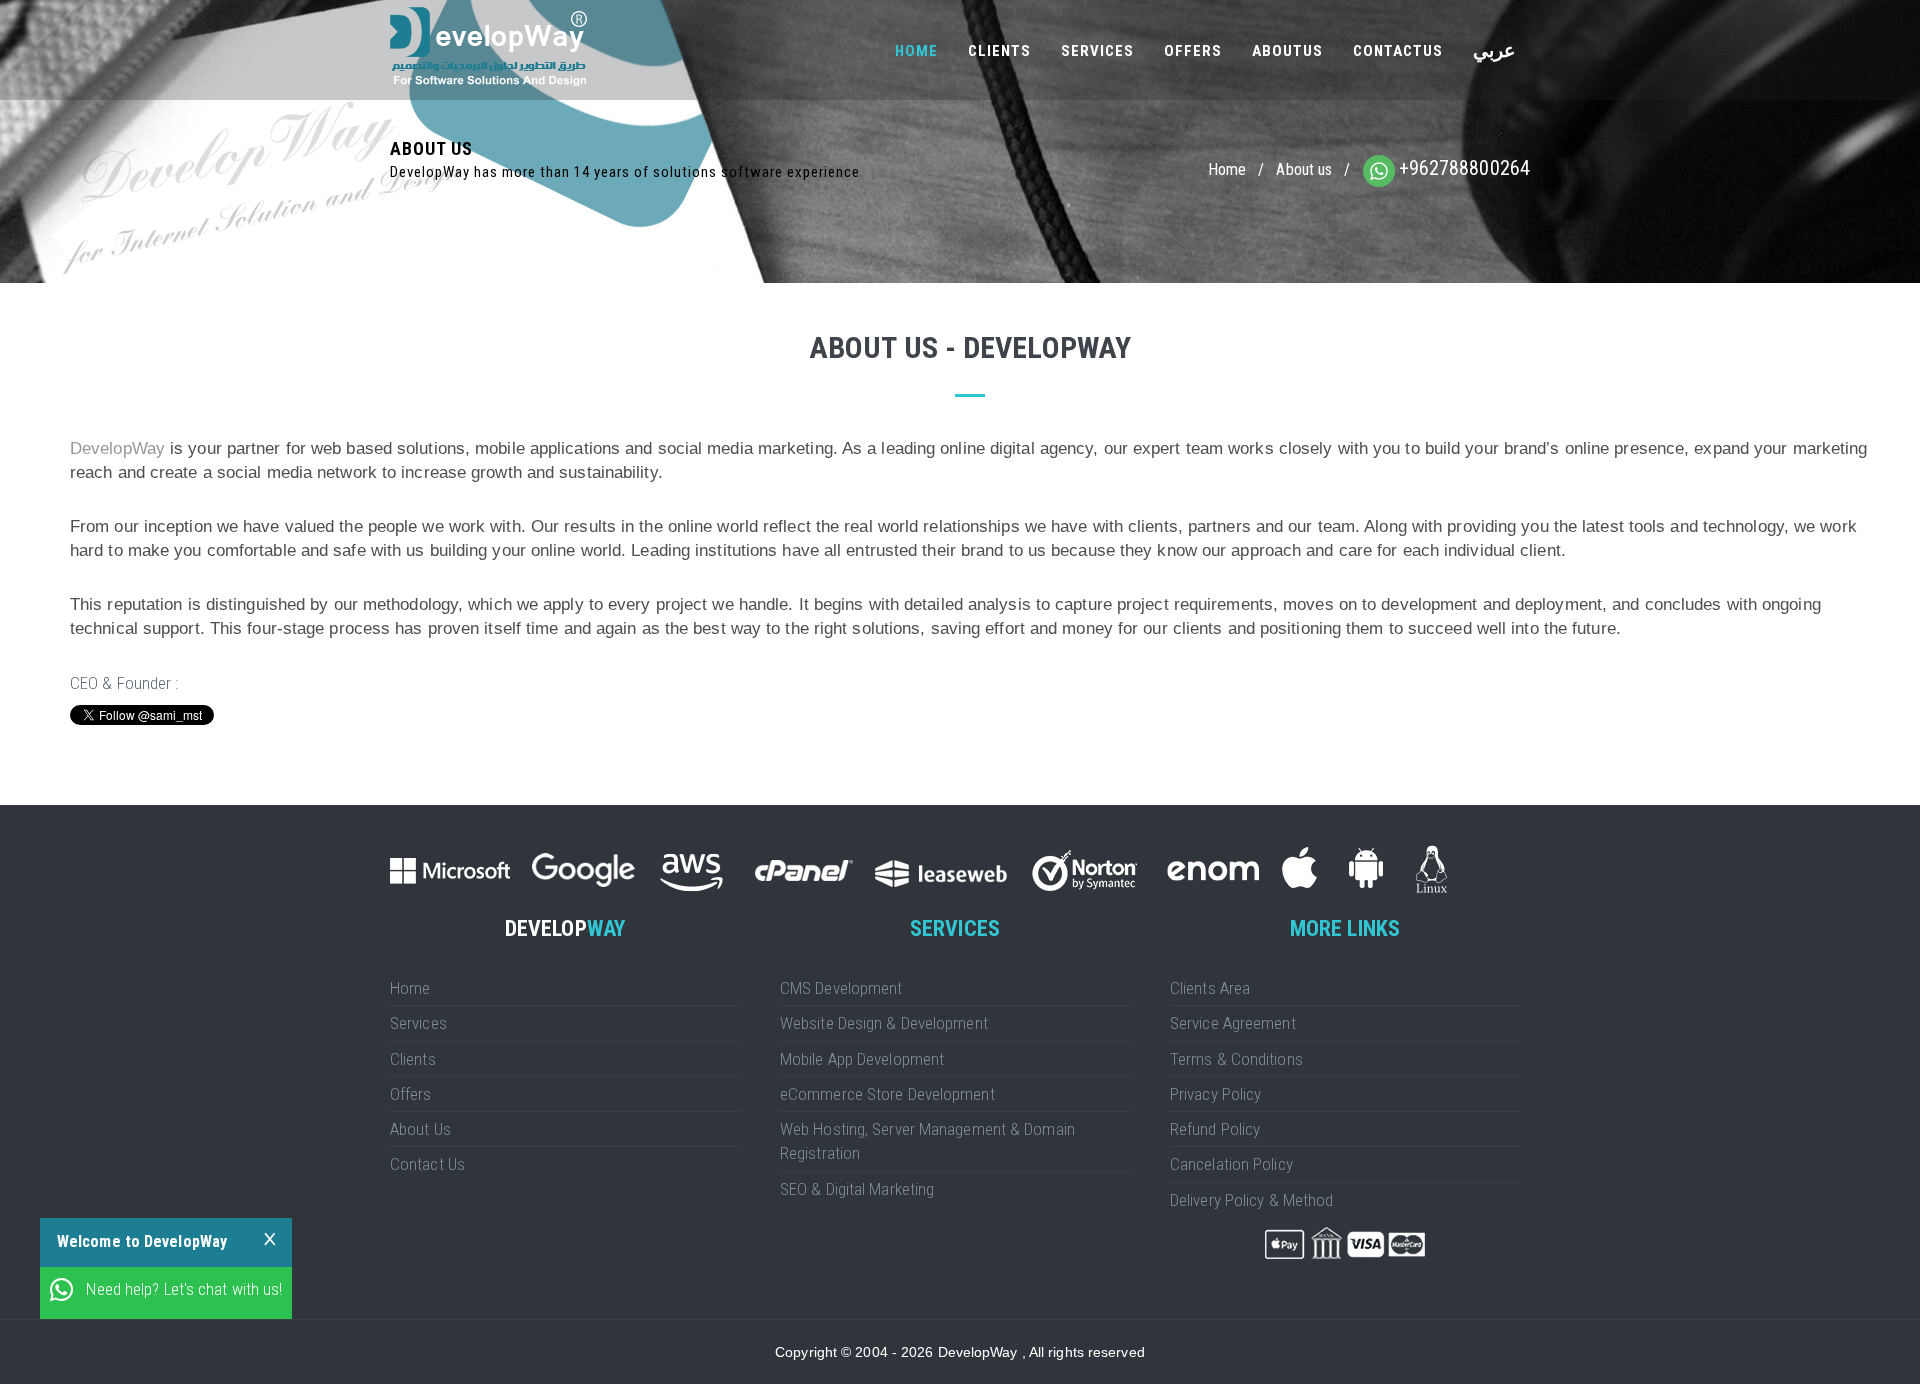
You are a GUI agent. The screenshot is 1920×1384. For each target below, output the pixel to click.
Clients (999, 51)
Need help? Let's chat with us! (184, 1289)
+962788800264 (1464, 168)
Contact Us (427, 1164)
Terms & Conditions (1236, 1059)
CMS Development (841, 988)
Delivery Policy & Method (1251, 1200)
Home (916, 51)
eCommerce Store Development (887, 1094)
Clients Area (1210, 988)
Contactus (1398, 51)
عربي (1494, 50)
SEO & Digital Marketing (857, 1189)
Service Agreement (1233, 1023)
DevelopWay (117, 448)
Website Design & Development (884, 1023)
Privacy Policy (1215, 1094)
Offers (1193, 51)
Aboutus (1287, 51)
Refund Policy (1215, 1129)
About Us (420, 1129)
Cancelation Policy (1231, 1164)
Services (1097, 51)
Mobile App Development (862, 1059)
